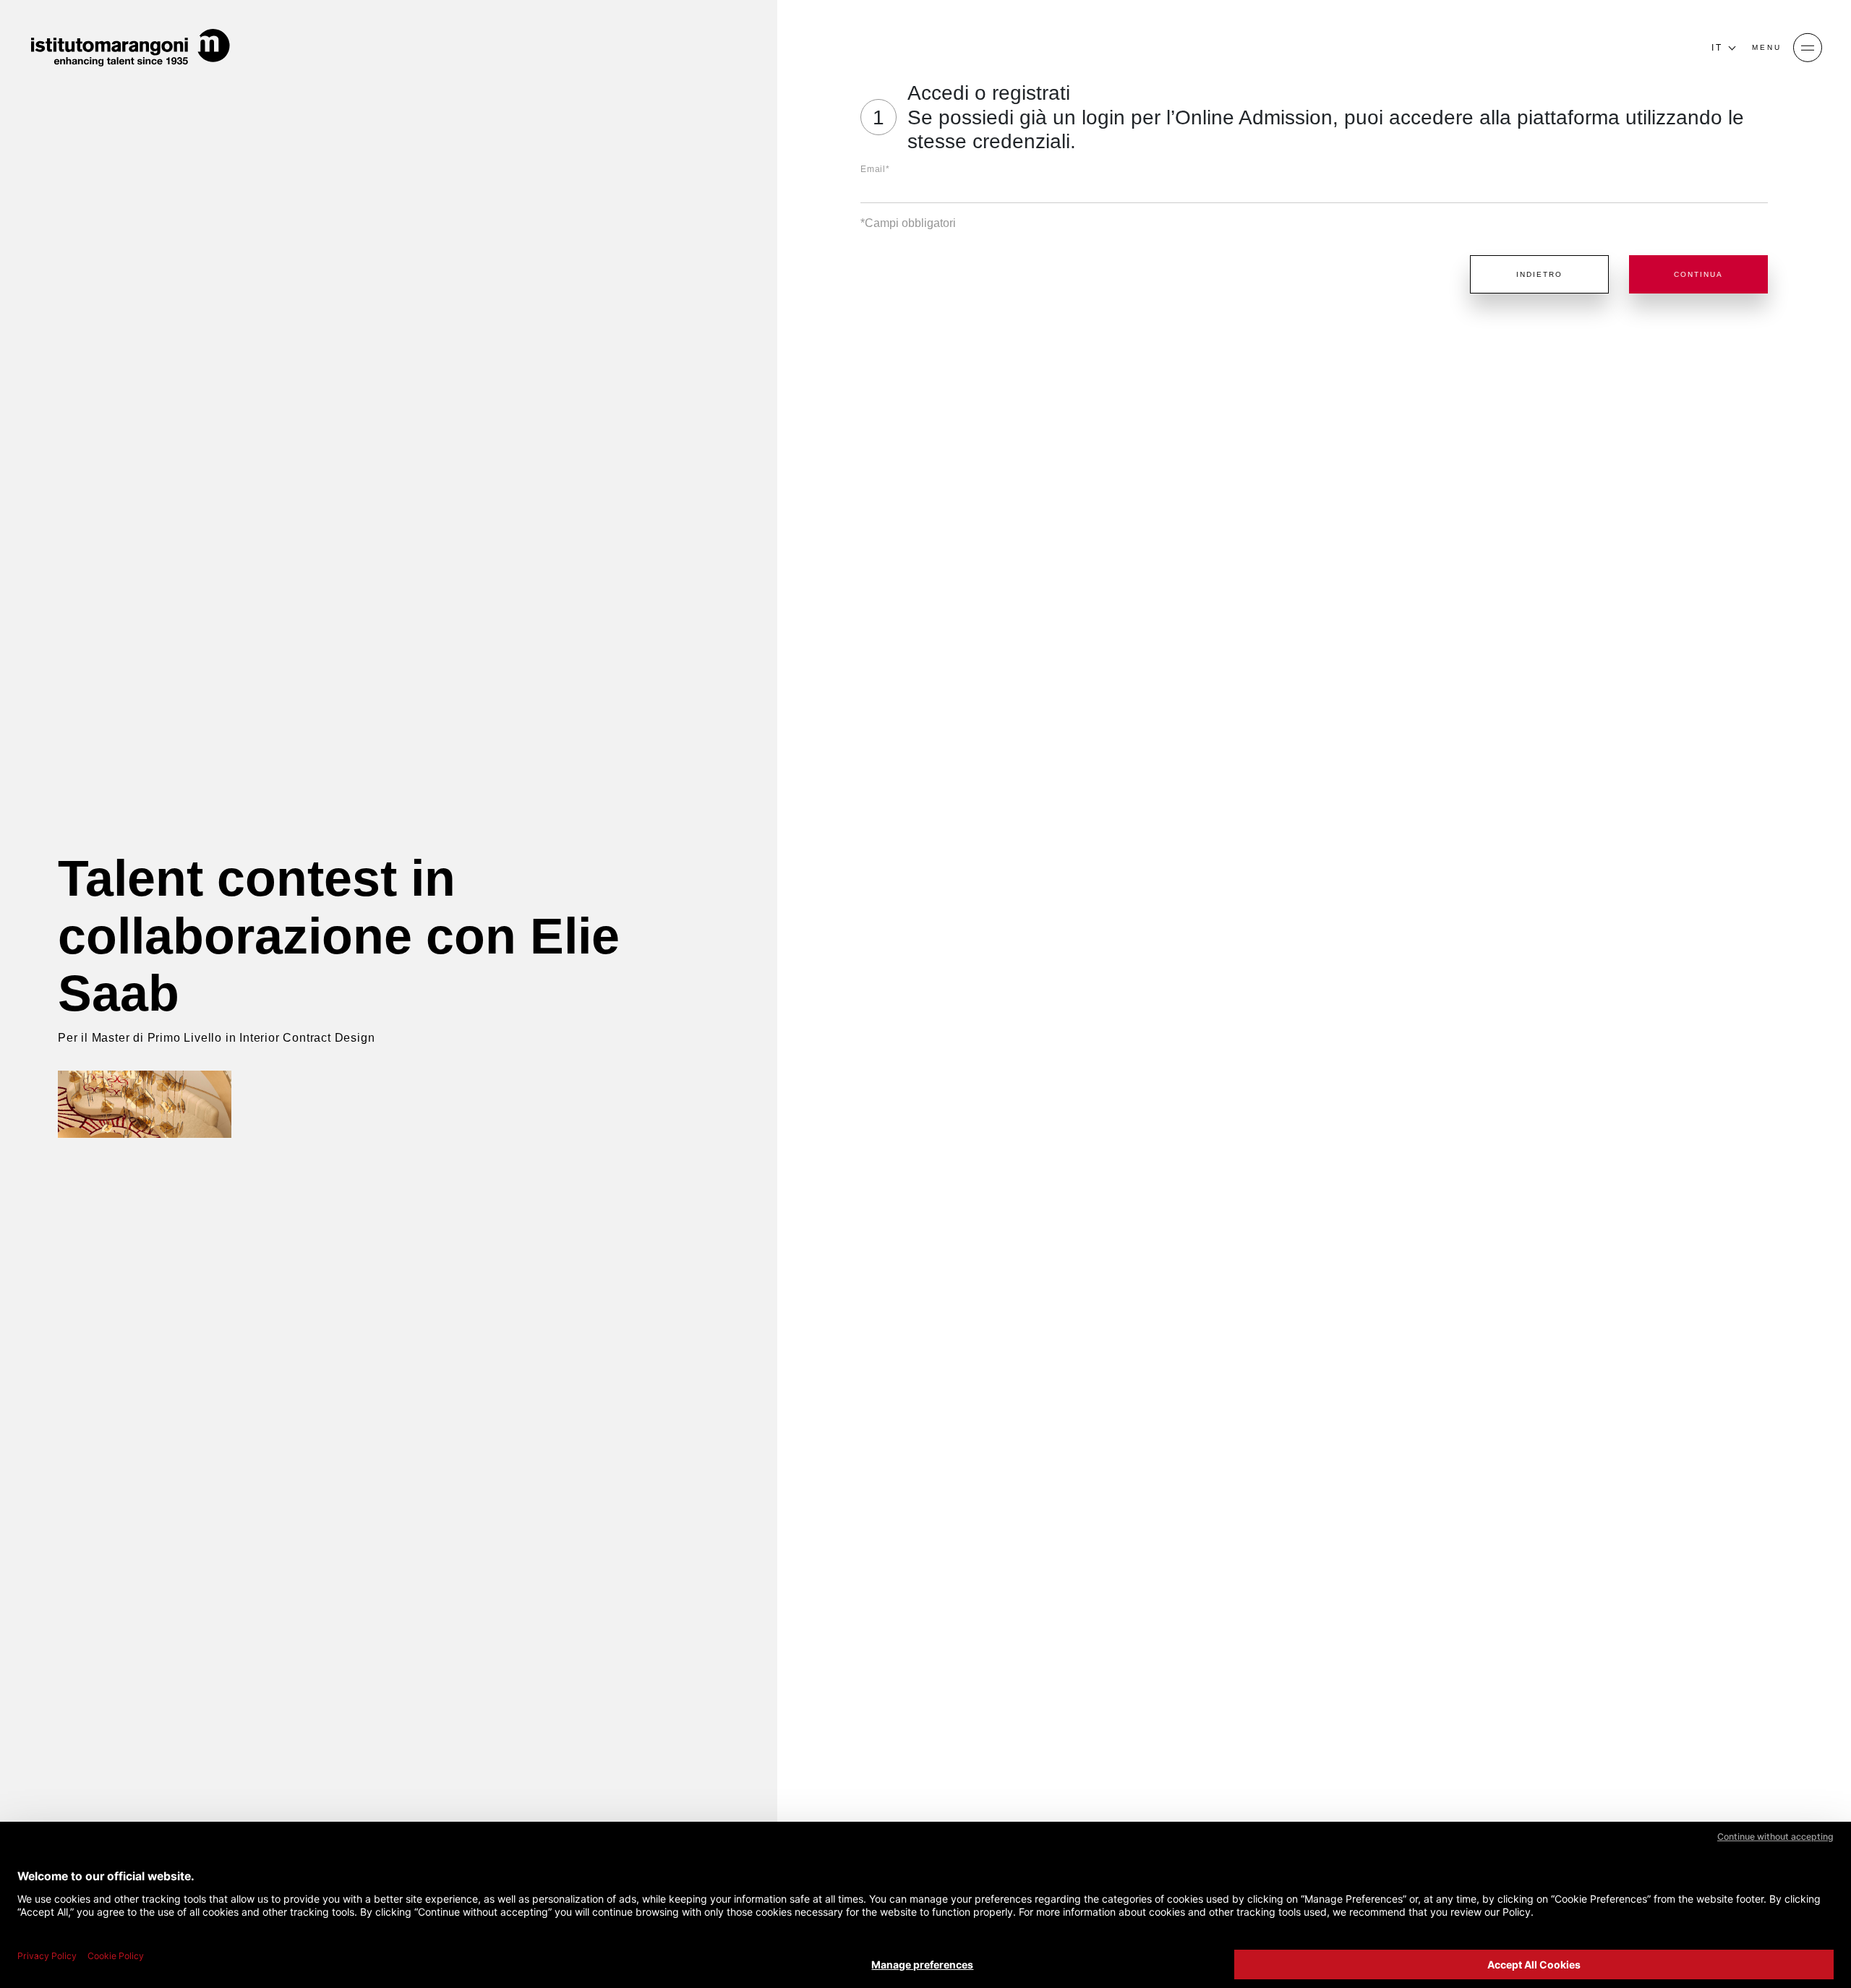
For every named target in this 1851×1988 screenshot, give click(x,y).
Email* (875, 169)
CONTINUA (1698, 274)
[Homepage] (130, 48)
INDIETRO (1539, 274)
